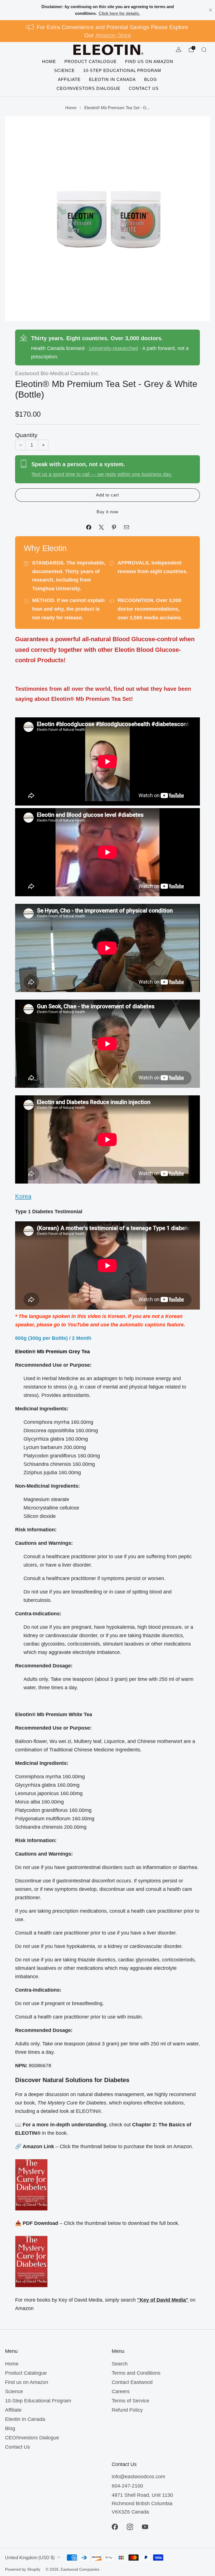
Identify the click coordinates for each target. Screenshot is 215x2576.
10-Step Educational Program (122, 70)
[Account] (179, 50)
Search (120, 2364)
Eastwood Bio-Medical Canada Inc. (57, 373)
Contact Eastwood (132, 2382)
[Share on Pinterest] (114, 527)
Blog (151, 79)
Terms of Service (130, 2401)
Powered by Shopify (23, 2569)
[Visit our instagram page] (130, 2527)
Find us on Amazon (149, 61)
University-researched (113, 348)
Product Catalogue (91, 61)
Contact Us (144, 88)
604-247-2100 (127, 2486)
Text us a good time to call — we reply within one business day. (102, 474)
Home (49, 61)
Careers (121, 2391)
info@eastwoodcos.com (138, 2477)
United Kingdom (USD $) (30, 2558)
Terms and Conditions (136, 2373)
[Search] (204, 50)
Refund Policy (127, 2410)
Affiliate (69, 79)
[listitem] (107, 10)
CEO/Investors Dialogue (88, 88)
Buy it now (107, 512)
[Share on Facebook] (89, 527)
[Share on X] (101, 527)
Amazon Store (113, 35)
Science (64, 70)
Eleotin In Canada (112, 79)
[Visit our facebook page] (115, 2527)
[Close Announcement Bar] (211, 10)
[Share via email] (126, 527)
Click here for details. (119, 13)
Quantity (26, 435)
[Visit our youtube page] (145, 2527)
